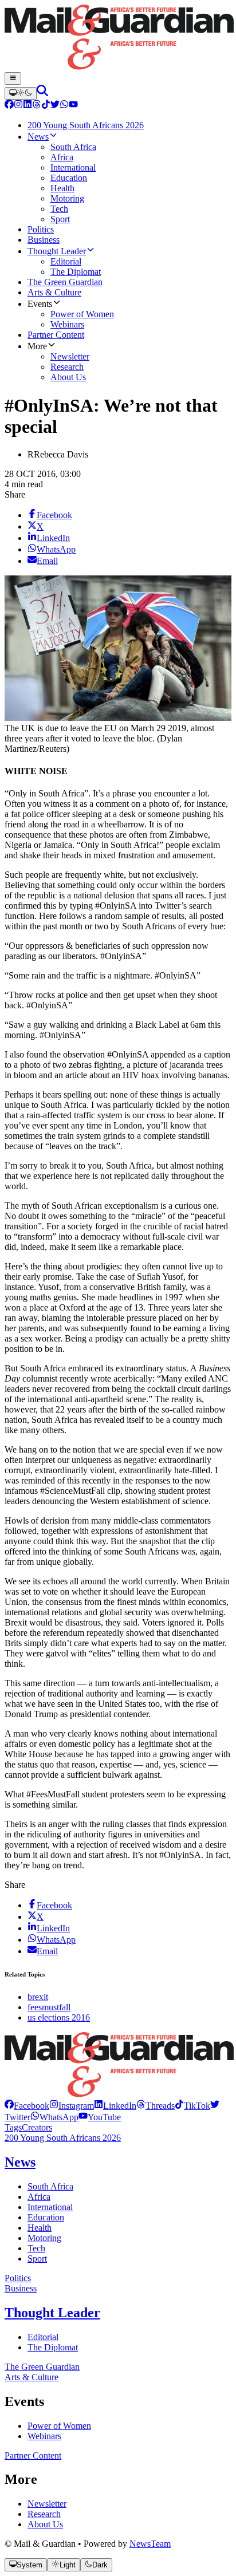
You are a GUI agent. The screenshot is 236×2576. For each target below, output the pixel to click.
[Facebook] (9, 106)
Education (46, 2217)
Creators (37, 2127)
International (50, 2207)
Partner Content (33, 2455)
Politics (18, 2278)
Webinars (44, 2436)
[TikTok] (46, 106)
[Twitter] (55, 106)
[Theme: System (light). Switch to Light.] (21, 93)
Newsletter (47, 2504)
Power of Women (59, 2426)
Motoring (44, 2238)
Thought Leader (52, 2313)
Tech (36, 2248)
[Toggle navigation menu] (13, 78)
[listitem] (27, 2106)
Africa (39, 2197)
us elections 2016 (59, 2017)
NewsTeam (150, 2544)
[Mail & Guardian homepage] (118, 38)
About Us (45, 2524)
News (20, 2162)
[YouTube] (73, 106)
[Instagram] (18, 106)
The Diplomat (53, 2347)
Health (40, 2228)
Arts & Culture (32, 2377)
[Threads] (37, 106)
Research (44, 2514)
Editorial (43, 2337)
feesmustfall (49, 2007)
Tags (13, 2127)
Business (21, 2288)
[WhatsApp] (64, 106)
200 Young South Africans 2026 (63, 2138)
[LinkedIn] (27, 106)
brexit (38, 1997)
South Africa (50, 2186)
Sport (37, 2259)
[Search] (42, 93)
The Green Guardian (42, 2367)
